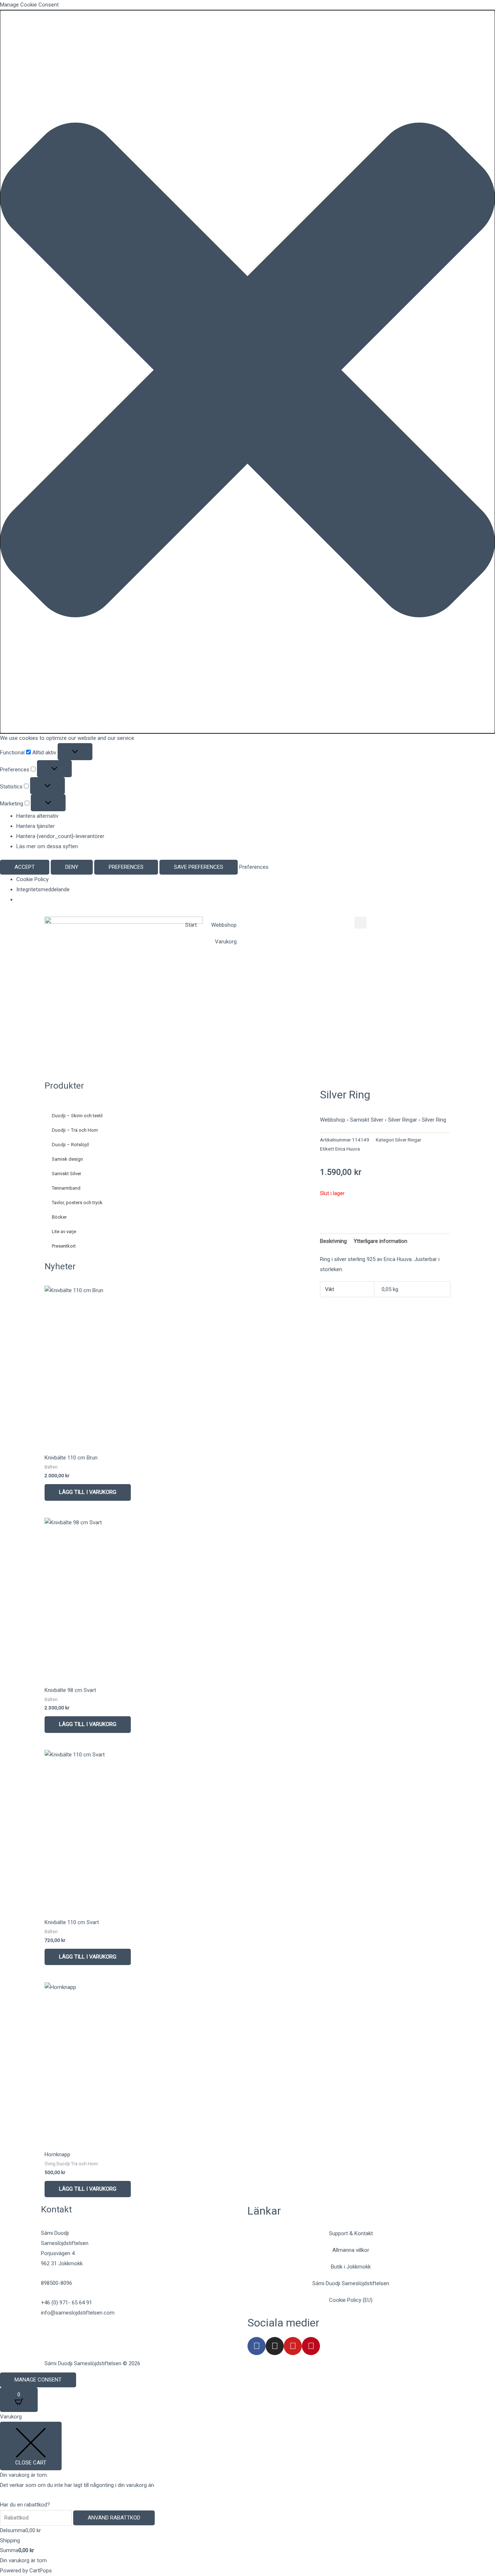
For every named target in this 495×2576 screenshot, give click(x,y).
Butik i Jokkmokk (351, 2267)
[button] (247, 372)
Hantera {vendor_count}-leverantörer (60, 836)
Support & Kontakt (351, 2233)
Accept (25, 867)
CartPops (41, 2571)
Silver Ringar (403, 1120)
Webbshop (224, 925)
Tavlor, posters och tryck (77, 1203)
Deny (72, 867)
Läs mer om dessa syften (47, 846)
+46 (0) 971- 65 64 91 (66, 2303)
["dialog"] (247, 2494)
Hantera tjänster (36, 826)
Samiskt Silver (66, 1174)
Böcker (59, 1217)
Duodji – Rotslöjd (70, 1145)
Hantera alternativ (37, 816)
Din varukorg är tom (23, 2560)
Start (191, 925)
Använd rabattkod (114, 2518)
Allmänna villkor (351, 2250)
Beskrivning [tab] (333, 1241)
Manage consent (38, 2380)
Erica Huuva (348, 1149)
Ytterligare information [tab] (380, 1241)
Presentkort (64, 1246)
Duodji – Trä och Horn (75, 1130)
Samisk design (67, 1159)
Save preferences (199, 867)
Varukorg (226, 942)
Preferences (126, 867)
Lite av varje (64, 1232)
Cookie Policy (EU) (351, 2300)
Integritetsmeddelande (43, 889)
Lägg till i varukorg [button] (88, 1492)
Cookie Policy (32, 879)
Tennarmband (66, 1188)
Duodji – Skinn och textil (77, 1116)
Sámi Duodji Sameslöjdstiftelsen (351, 2283)
